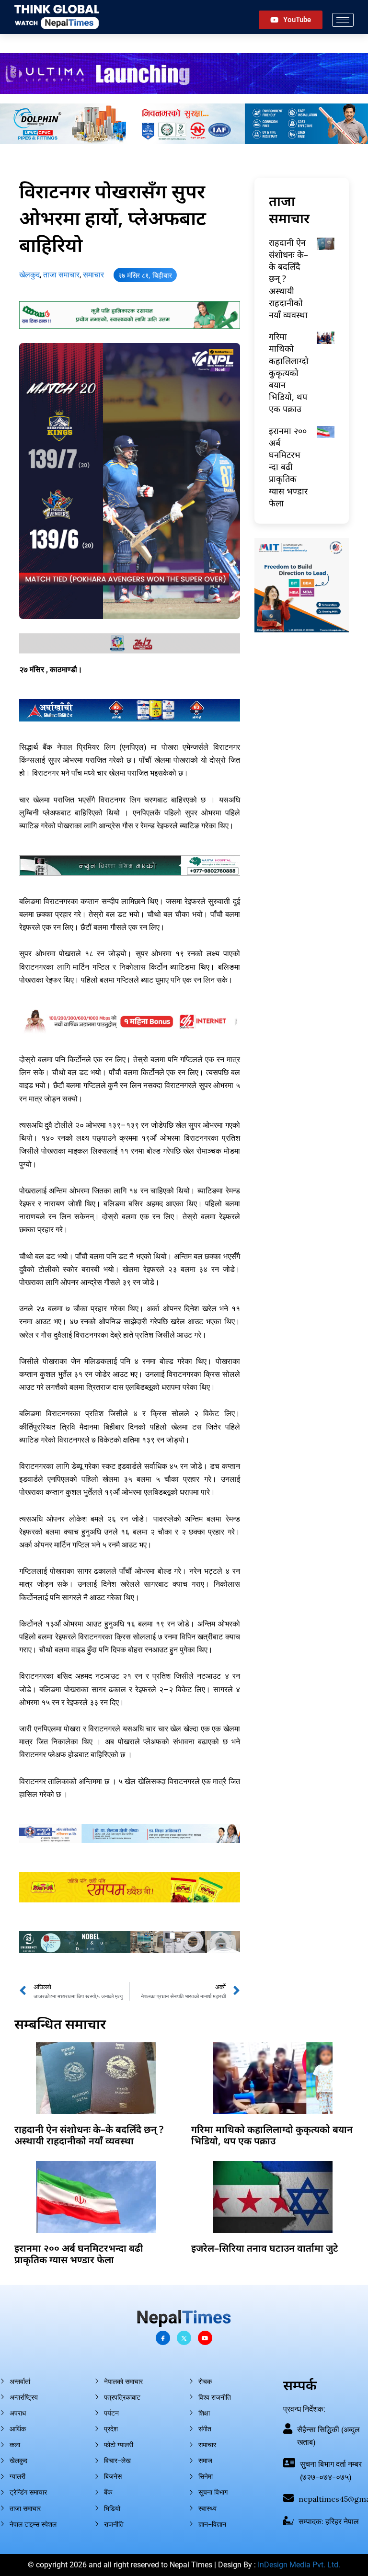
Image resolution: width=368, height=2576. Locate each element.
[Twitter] (184, 2338)
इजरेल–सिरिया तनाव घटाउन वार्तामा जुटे (265, 2248)
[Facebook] (163, 2338)
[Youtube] (205, 2338)
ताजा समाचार (61, 275)
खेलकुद (29, 275)
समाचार (93, 275)
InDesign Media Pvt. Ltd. (299, 2565)
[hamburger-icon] (343, 20)
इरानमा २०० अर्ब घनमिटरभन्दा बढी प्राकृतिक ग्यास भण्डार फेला (288, 467)
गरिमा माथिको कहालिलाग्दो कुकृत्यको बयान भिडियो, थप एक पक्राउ (289, 372)
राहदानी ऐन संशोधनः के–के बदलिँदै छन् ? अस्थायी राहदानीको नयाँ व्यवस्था (89, 2135)
